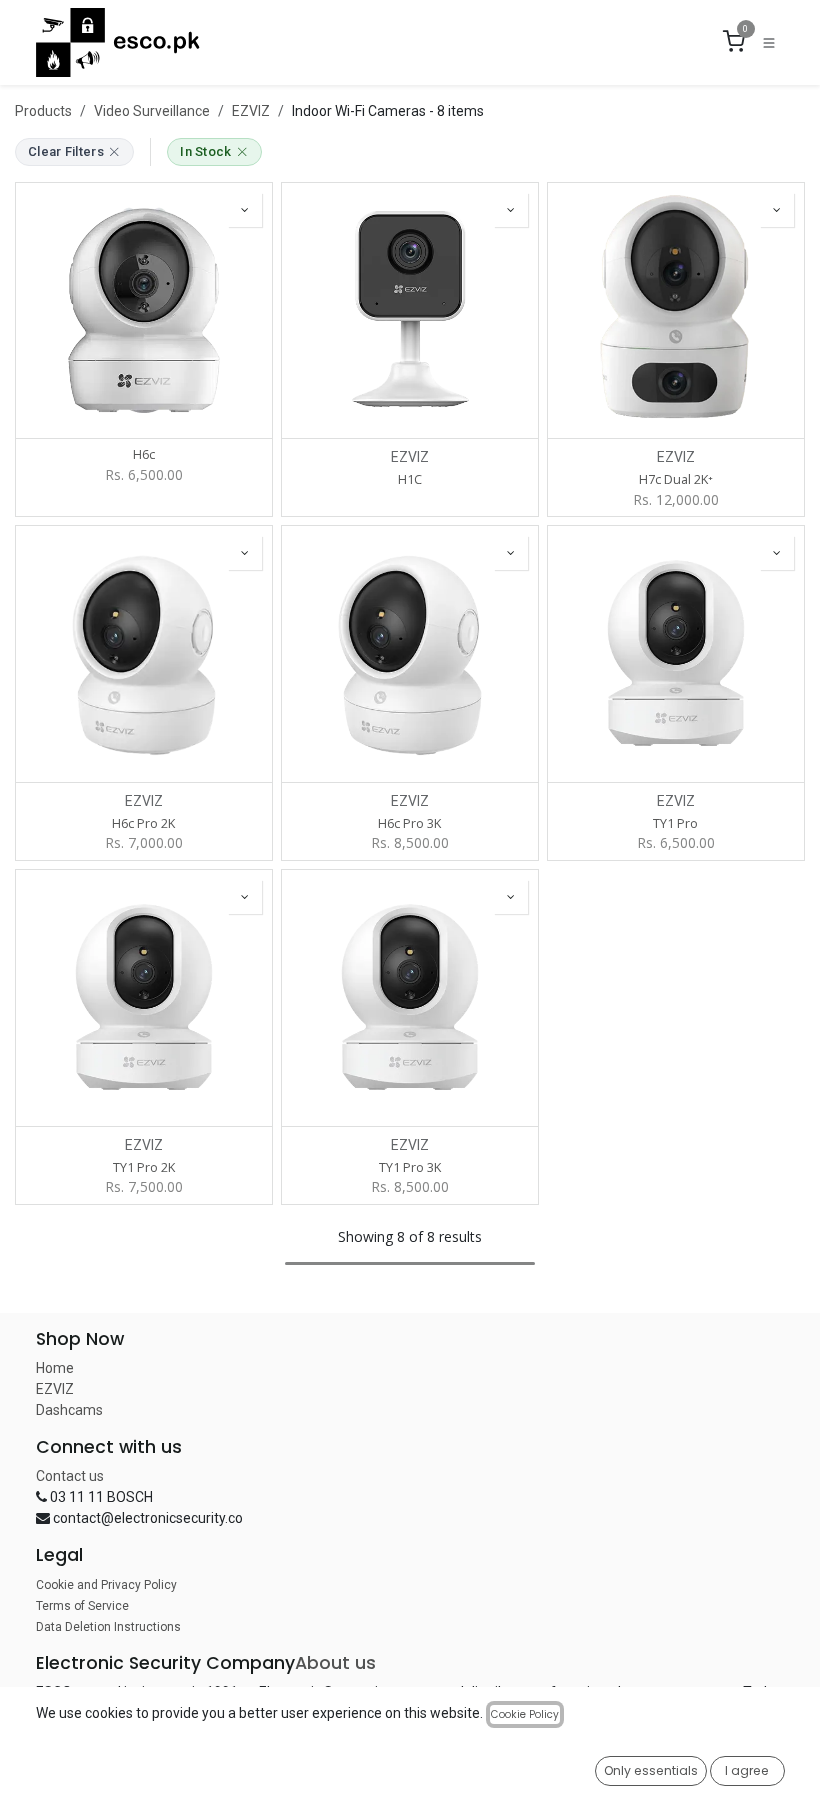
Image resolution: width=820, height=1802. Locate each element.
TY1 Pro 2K (144, 1167)
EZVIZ (251, 111)
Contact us (70, 1476)
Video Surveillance (152, 111)
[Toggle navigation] (769, 43)
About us (335, 1663)
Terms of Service (82, 1606)
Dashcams (69, 1410)
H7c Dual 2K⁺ (676, 479)
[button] (245, 210)
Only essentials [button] (651, 1770)
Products (43, 111)
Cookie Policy (525, 1714)
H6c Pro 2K (143, 823)
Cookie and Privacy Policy (106, 1585)
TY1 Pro (675, 823)
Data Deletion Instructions (108, 1627)
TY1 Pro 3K (410, 1167)
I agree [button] (747, 1770)
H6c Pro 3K (409, 823)
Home (55, 1368)
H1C (410, 479)
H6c (144, 454)
